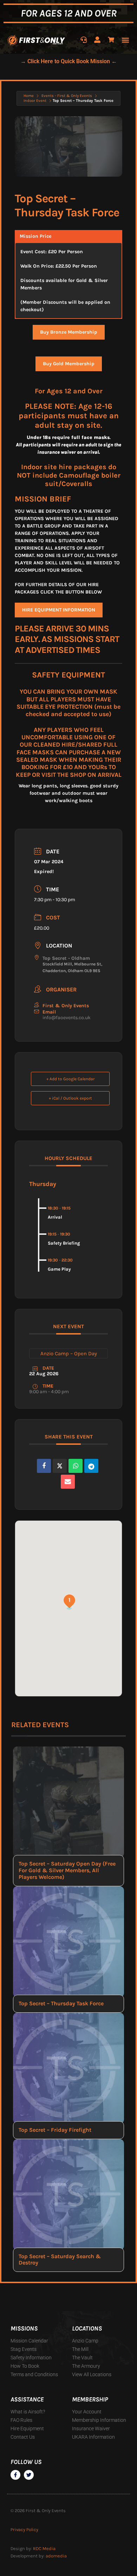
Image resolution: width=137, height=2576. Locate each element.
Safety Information (31, 2358)
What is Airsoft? (28, 2412)
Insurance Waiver (91, 2428)
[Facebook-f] (15, 2475)
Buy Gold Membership (69, 364)
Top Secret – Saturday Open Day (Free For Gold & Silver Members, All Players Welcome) (67, 1870)
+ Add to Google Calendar (70, 1079)
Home (29, 96)
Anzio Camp (85, 2341)
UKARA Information (93, 2437)
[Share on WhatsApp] (76, 1466)
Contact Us (23, 2437)
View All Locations (92, 2374)
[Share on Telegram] (91, 1466)
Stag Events (24, 2349)
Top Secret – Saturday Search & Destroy (60, 2260)
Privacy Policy (24, 2529)
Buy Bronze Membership (69, 332)
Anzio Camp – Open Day (69, 1353)
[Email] (68, 1482)
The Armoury (86, 2366)
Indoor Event (35, 101)
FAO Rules (21, 2420)
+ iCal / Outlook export (70, 1098)
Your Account (87, 2412)
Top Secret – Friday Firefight (55, 2130)
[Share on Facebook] (44, 1466)
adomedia (56, 2556)
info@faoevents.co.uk (67, 1018)
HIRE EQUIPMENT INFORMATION (59, 610)
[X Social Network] (60, 1466)
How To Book (25, 2366)
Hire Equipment (27, 2428)
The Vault (82, 2358)
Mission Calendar (29, 2341)
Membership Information (99, 2420)
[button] (125, 40)
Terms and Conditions (34, 2374)
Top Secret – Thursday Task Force (61, 2003)
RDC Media (44, 2548)
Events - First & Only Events (67, 96)
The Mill (80, 2349)
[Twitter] (29, 2475)
